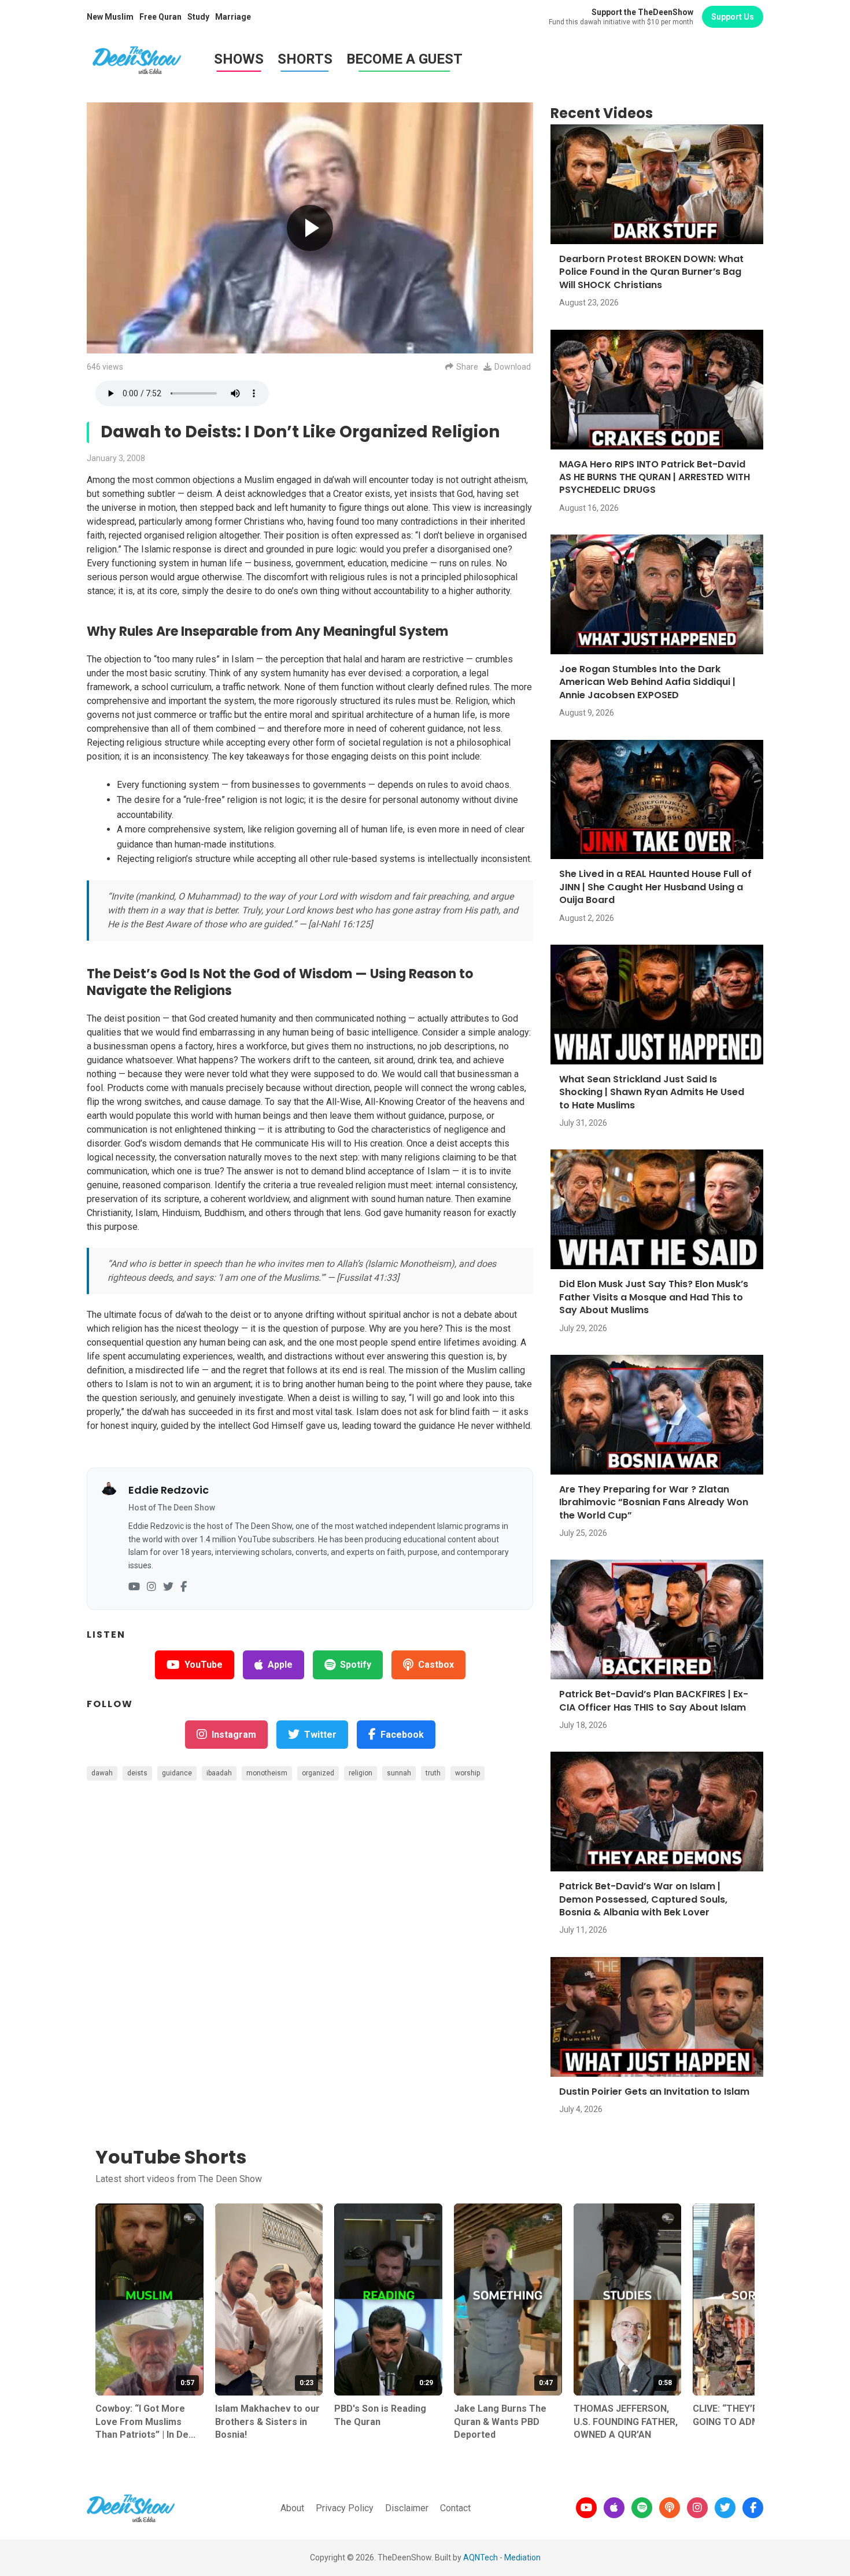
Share (467, 367)
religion (361, 1773)
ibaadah (219, 1773)
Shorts (305, 59)
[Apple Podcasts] (614, 2508)
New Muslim (110, 17)
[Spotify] (642, 2508)
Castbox (436, 1665)
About (292, 2508)
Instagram (234, 1735)
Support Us (733, 17)
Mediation (522, 2557)
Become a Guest (404, 59)
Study (198, 17)
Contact (455, 2508)
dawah (102, 1773)
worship (467, 1773)
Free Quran (160, 17)
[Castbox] (670, 2508)
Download (513, 367)
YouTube (204, 1665)
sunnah (399, 1773)
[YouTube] (134, 1587)
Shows (239, 59)
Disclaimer (407, 2508)
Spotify (356, 1665)
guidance (177, 1773)
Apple (280, 1665)
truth (433, 1773)
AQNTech (481, 2557)
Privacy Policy (345, 2508)
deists (137, 1773)
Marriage (233, 17)
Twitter (320, 1735)
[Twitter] (168, 1587)
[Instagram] (151, 1587)
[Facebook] (184, 1587)
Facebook (402, 1735)
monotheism (267, 1773)
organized (318, 1773)
